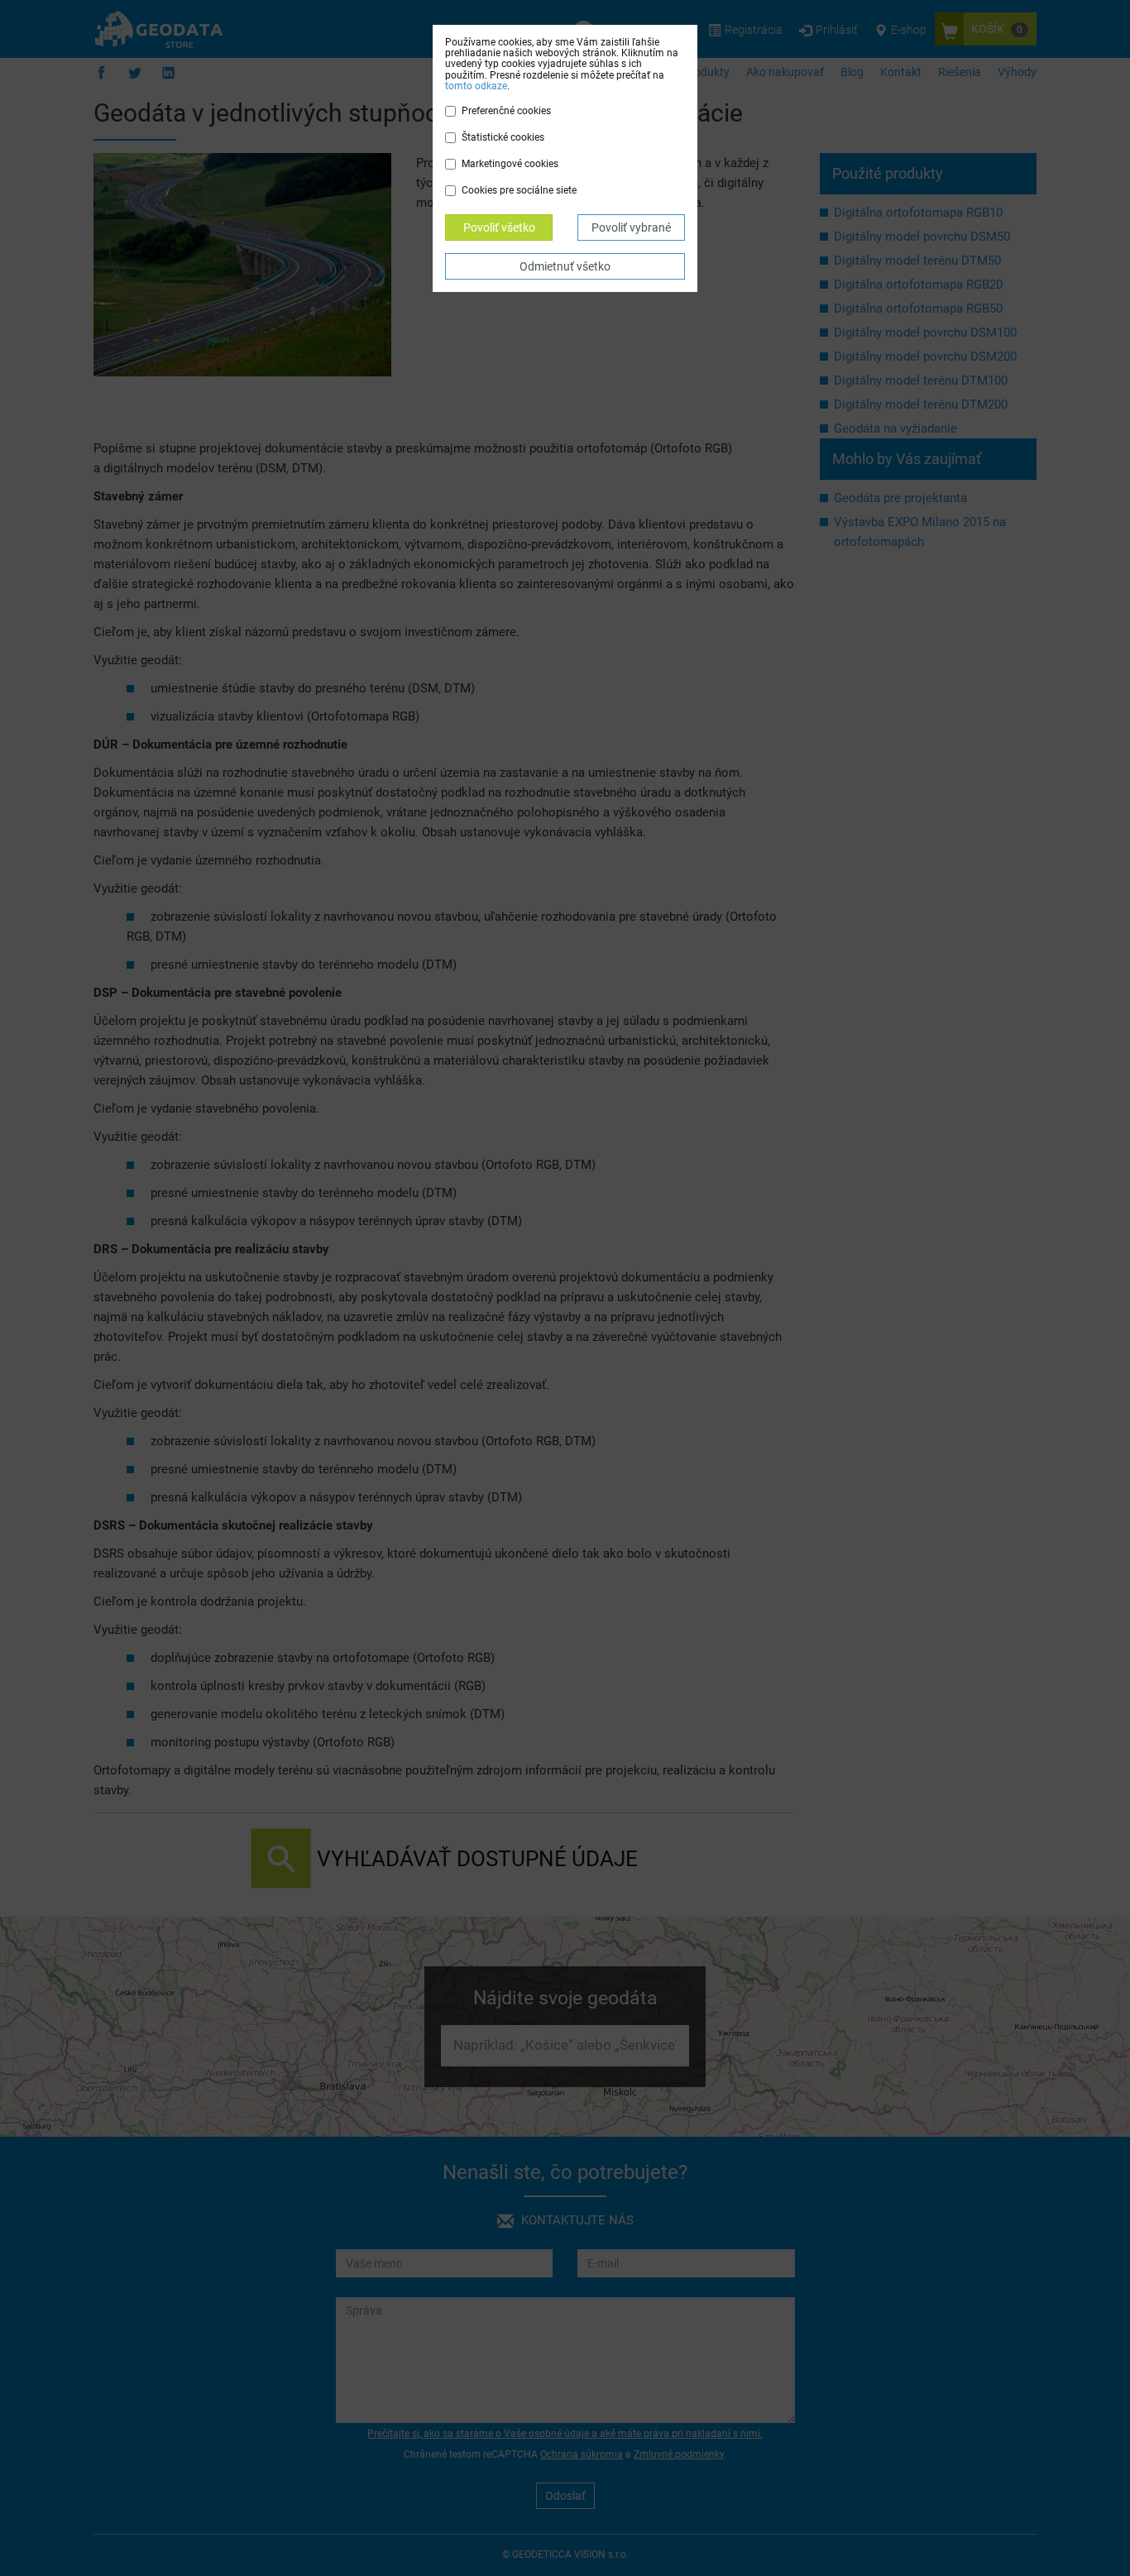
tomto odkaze (476, 86)
